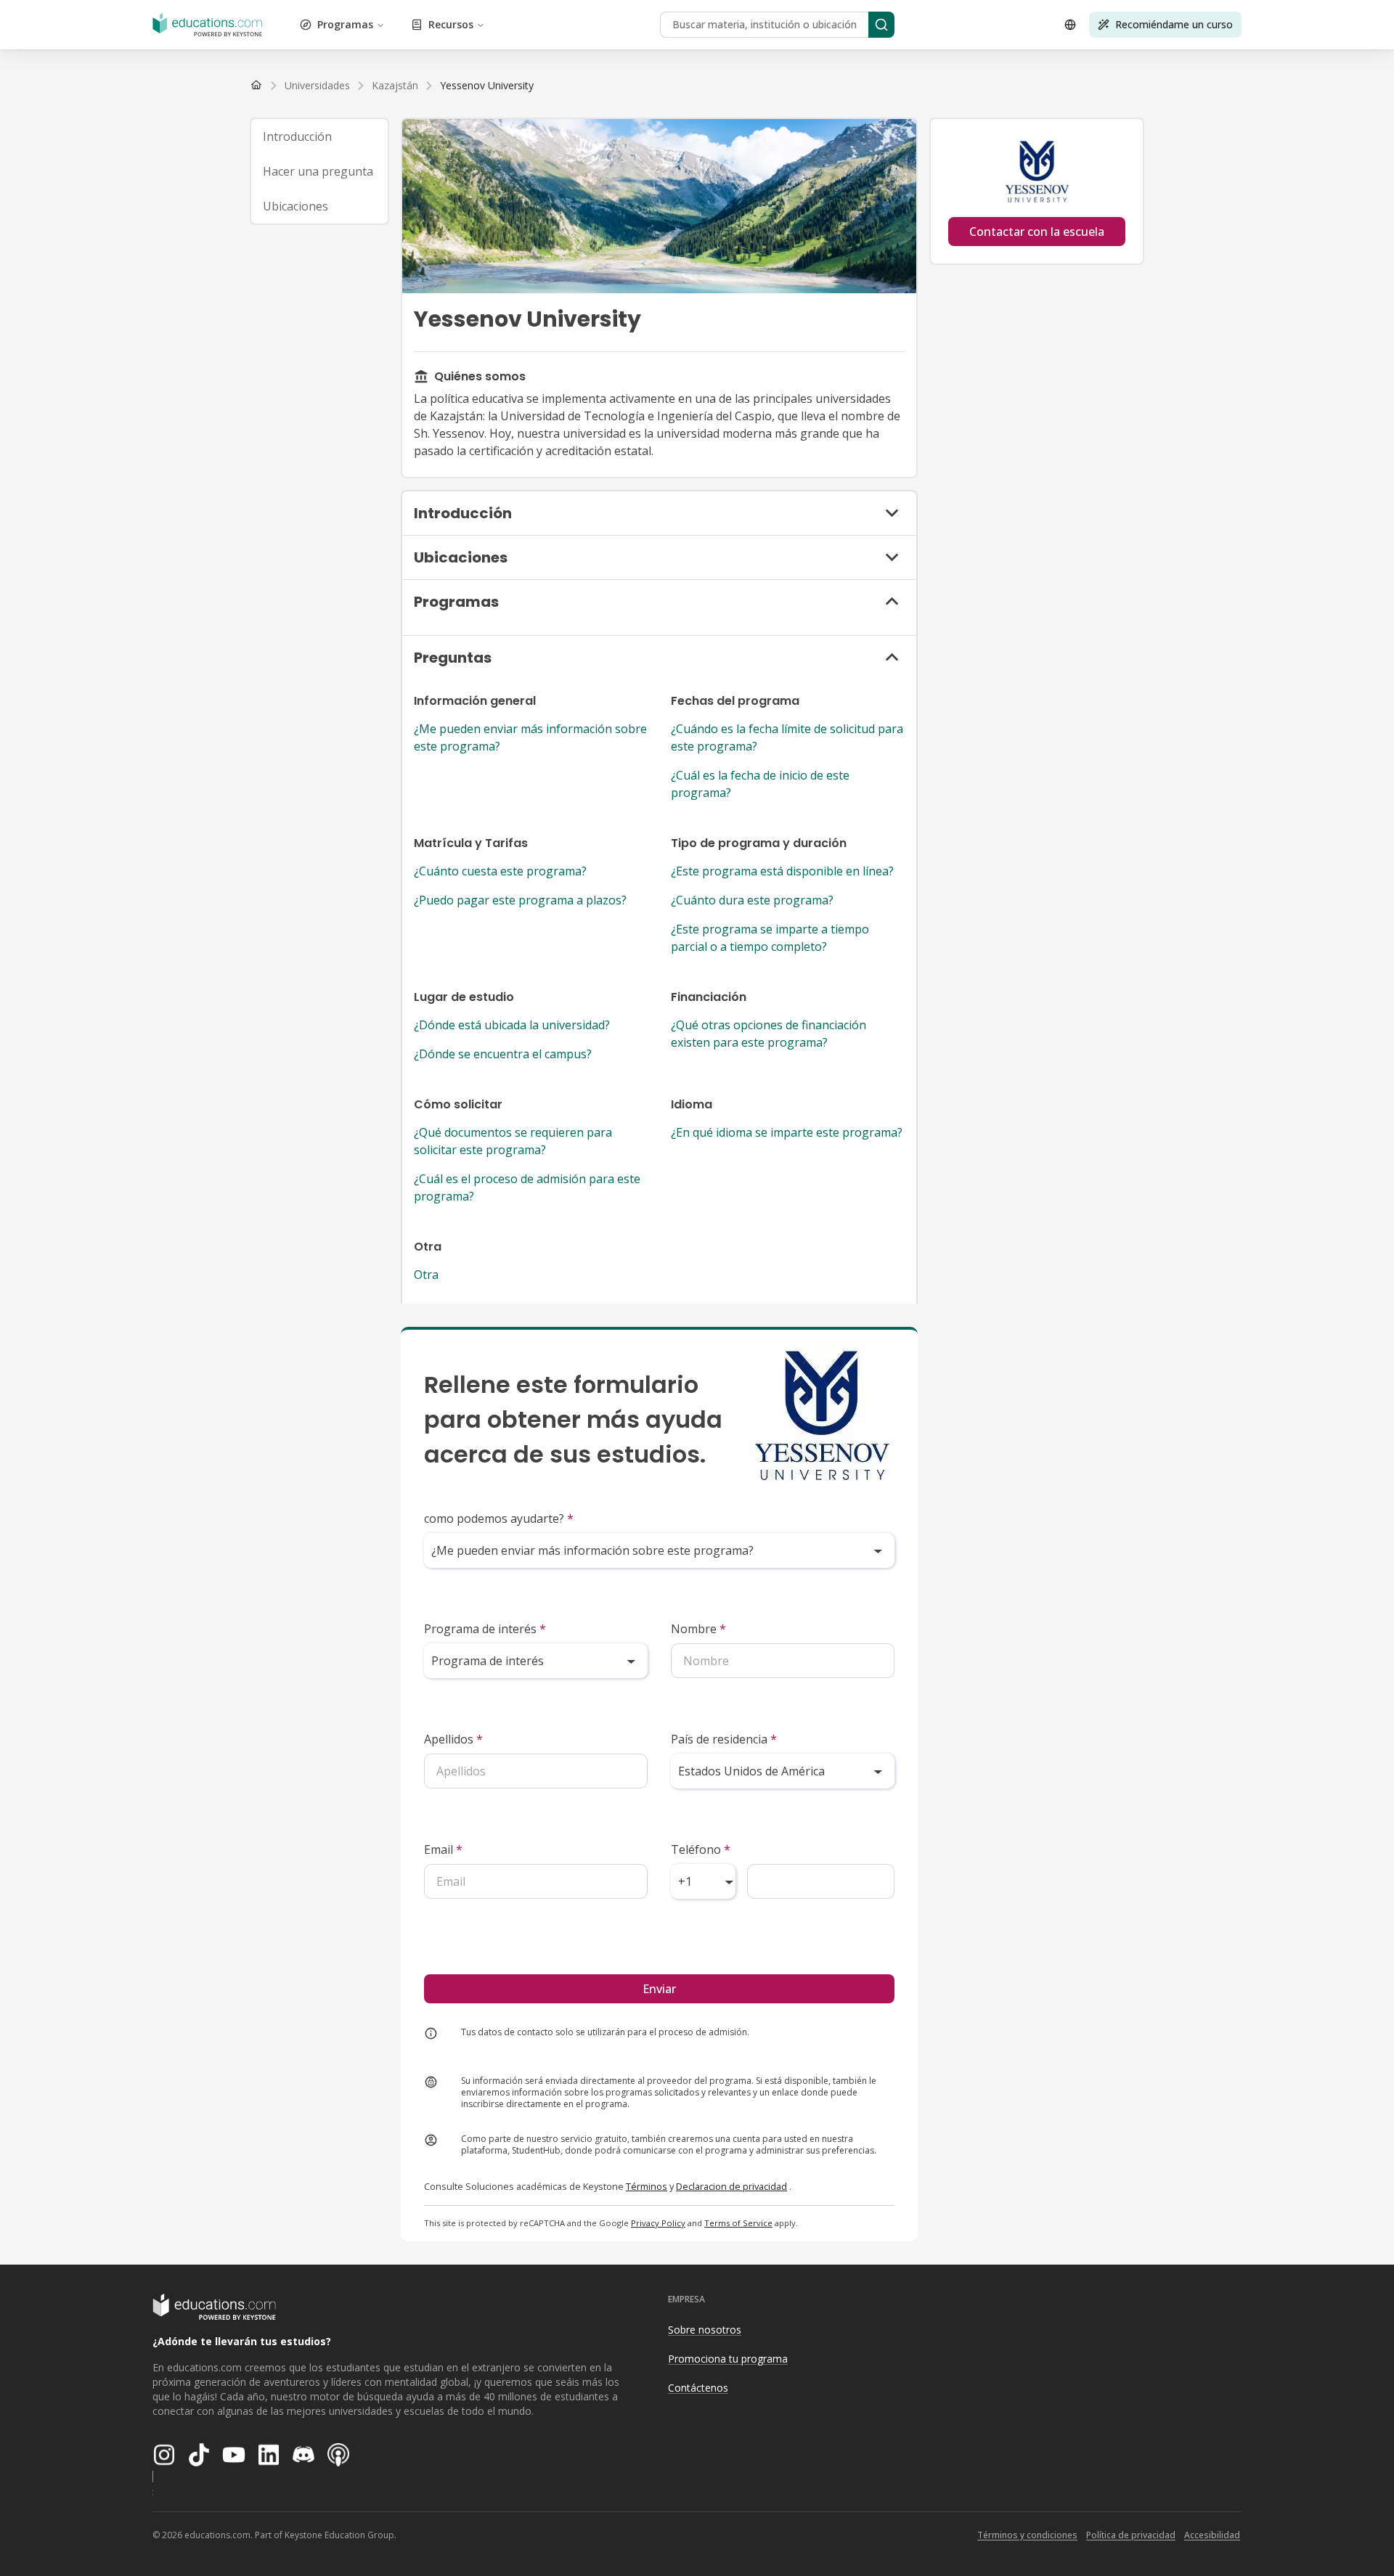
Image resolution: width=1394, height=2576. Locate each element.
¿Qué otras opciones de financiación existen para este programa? (769, 1034)
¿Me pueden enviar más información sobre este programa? (530, 737)
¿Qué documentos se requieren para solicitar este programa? (513, 1141)
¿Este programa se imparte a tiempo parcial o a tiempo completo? (770, 938)
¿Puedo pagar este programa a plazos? (520, 900)
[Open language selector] (1070, 25)
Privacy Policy (658, 2223)
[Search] (881, 25)
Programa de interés (485, 1629)
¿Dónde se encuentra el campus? (503, 1054)
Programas (345, 24)
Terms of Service (738, 2223)
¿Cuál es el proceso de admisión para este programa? (527, 1187)
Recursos (451, 24)
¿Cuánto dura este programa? (752, 900)
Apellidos (453, 1739)
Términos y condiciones (1027, 2535)
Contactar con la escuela (1037, 232)
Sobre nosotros (705, 2330)
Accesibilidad (1212, 2535)
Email (443, 1849)
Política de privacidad (1131, 2535)
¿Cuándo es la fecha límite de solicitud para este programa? (787, 737)
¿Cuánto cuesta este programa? (500, 871)
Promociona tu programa (728, 2359)
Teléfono (701, 1849)
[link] (487, 86)
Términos (647, 2186)
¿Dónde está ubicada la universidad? (512, 1025)
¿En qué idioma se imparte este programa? (787, 1132)
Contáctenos (698, 2388)
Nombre (698, 1629)
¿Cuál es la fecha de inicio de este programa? (760, 784)
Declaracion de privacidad (731, 2186)
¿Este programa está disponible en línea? (782, 871)
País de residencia (724, 1739)
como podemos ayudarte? (499, 1518)
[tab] (319, 136)
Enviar (659, 1989)
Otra (426, 1275)
